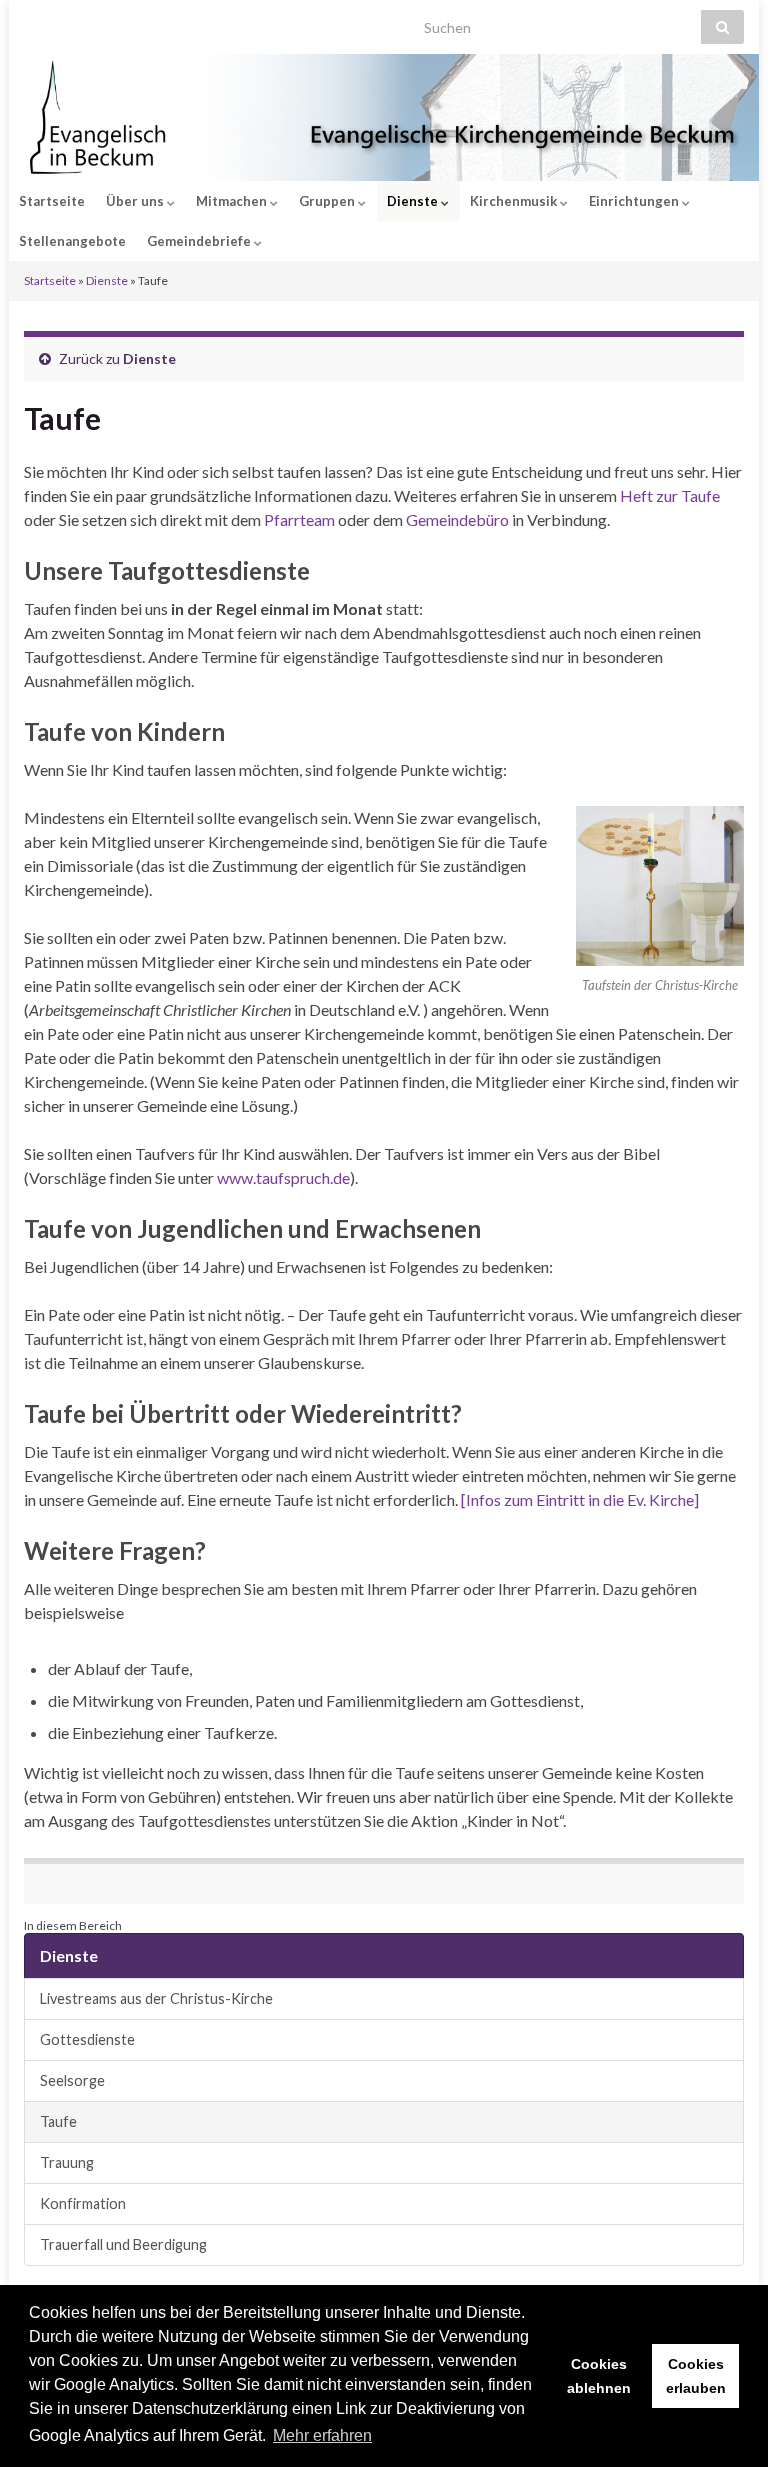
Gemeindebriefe (200, 241)
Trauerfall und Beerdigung (123, 2244)
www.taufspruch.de (283, 1177)
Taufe (58, 2121)
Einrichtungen (635, 201)
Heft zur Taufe (670, 495)
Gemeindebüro (457, 519)
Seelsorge (72, 2080)
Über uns (136, 201)
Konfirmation (83, 2203)
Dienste (414, 201)
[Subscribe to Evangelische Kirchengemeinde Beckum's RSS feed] (33, 21)
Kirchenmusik (515, 201)
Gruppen (328, 201)
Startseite (52, 201)
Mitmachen (233, 201)
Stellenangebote (72, 241)
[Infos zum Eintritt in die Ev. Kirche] (580, 1499)
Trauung (67, 2162)
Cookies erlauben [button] (696, 2376)
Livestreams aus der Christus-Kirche (156, 1998)
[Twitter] (94, 21)
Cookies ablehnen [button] (599, 2376)
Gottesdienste (87, 2039)
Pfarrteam (299, 519)
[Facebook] (63, 21)
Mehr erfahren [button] (322, 2435)
